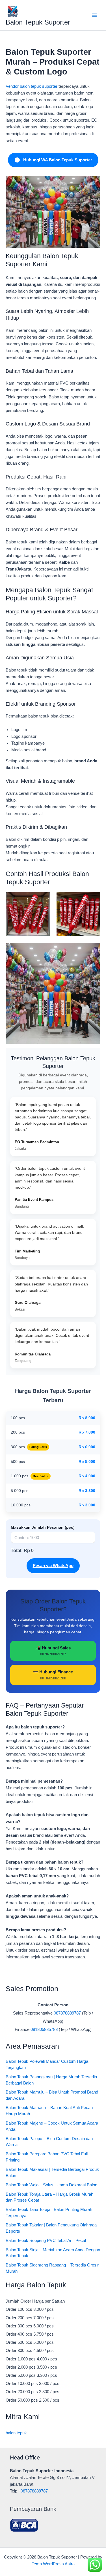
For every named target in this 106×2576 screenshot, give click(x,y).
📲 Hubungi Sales (53, 1651)
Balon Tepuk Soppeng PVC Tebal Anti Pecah (46, 2241)
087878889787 (67, 2013)
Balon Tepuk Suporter (38, 22)
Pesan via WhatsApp (53, 1566)
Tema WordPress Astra (53, 2564)
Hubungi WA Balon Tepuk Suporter (58, 160)
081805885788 (44, 2029)
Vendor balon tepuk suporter (32, 86)
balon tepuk (16, 2433)
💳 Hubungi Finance (53, 1675)
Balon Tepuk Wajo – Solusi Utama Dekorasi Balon (51, 2185)
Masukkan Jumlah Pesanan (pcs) (43, 1527)
